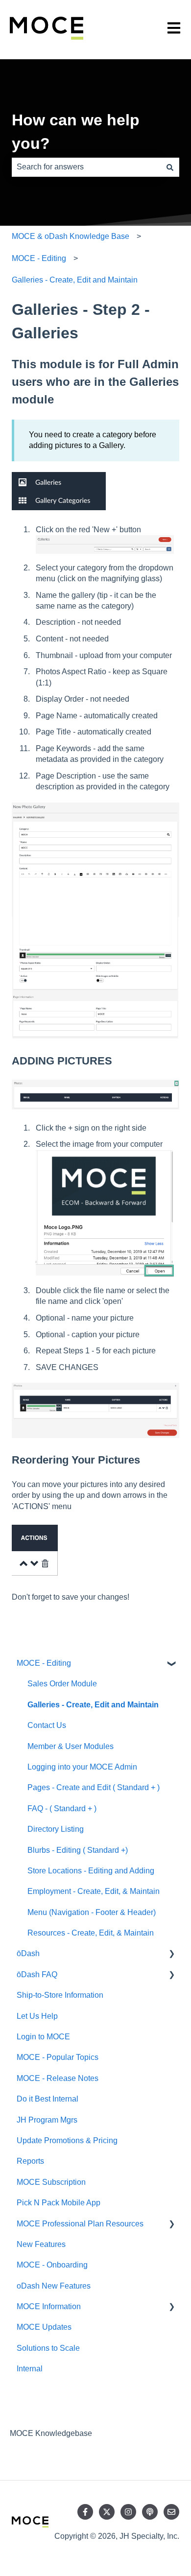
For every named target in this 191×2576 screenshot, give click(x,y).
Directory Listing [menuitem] (56, 1829)
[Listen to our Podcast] (150, 2512)
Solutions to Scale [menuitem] (48, 2348)
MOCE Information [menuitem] (49, 2306)
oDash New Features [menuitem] (54, 2286)
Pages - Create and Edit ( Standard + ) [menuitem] (94, 1787)
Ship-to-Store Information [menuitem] (60, 1995)
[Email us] (171, 2512)
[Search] (170, 167)
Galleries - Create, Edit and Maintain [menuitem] (93, 1705)
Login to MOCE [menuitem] (43, 2037)
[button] (171, 1664)
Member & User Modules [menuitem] (71, 1746)
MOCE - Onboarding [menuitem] (52, 2265)
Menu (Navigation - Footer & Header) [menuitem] (92, 1912)
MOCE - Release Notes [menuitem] (58, 2078)
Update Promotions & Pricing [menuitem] (67, 2140)
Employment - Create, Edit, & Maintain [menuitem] (94, 1891)
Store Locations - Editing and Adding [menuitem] (91, 1871)
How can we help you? (76, 132)
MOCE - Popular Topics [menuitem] (58, 2057)
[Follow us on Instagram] (128, 2512)
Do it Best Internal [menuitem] (48, 2099)
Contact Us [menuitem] (47, 1725)
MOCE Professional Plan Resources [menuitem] (80, 2224)
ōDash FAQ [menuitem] (37, 1974)
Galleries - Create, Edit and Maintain (75, 280)
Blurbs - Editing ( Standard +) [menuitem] (78, 1850)
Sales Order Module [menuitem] (62, 1684)
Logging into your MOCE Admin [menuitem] (82, 1767)
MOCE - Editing (39, 258)
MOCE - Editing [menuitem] (44, 1663)
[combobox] (86, 167)
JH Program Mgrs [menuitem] (47, 2120)
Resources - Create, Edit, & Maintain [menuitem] (91, 1933)
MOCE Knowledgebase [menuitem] (51, 2433)
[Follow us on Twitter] (107, 2512)
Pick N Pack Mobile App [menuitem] (59, 2203)
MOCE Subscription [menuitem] (51, 2182)
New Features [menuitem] (41, 2244)
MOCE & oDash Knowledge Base (71, 236)
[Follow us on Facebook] (85, 2512)
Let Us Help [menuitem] (37, 2016)
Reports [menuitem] (30, 2161)
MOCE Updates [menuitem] (44, 2327)
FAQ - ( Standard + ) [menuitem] (62, 1808)
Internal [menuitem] (30, 2369)
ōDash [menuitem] (28, 1953)
